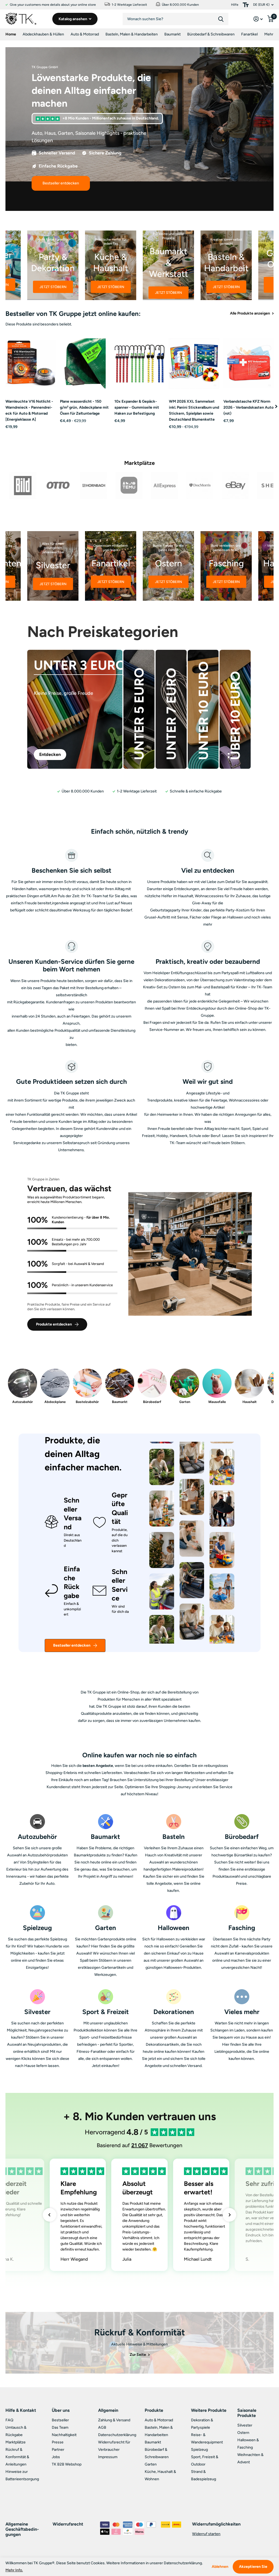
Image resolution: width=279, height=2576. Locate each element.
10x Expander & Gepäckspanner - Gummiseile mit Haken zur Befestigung (137, 407)
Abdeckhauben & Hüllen (43, 34)
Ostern (243, 2433)
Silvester (245, 2425)
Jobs (56, 2457)
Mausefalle (217, 1402)
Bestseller (60, 2420)
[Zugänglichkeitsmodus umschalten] (246, 5)
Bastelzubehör (87, 1402)
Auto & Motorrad (85, 34)
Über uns (61, 2410)
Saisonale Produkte (247, 2413)
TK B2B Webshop (67, 2464)
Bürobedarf (152, 1402)
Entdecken (50, 754)
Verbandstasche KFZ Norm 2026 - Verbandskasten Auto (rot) (248, 407)
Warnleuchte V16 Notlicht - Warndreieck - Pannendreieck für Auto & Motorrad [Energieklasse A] (29, 410)
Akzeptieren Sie (253, 2567)
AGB (102, 2427)
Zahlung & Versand (114, 2420)
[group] (53, 265)
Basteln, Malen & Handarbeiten (132, 34)
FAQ (9, 2420)
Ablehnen (220, 2567)
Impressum (108, 2457)
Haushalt (250, 1402)
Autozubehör (23, 1402)
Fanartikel (249, 34)
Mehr (269, 34)
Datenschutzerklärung (117, 2435)
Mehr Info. (14, 2570)
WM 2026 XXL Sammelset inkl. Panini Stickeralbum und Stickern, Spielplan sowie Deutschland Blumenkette (194, 410)
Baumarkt (172, 34)
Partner (58, 2450)
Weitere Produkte (209, 2410)
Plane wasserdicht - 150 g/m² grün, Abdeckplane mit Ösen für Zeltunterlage (84, 407)
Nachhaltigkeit (64, 2435)
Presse (58, 2442)
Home (11, 34)
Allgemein (108, 2410)
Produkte (154, 2410)
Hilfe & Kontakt (21, 2410)
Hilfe (235, 5)
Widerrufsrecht (68, 2524)
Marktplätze (16, 2442)
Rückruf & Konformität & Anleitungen (17, 2457)
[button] (276, 406)
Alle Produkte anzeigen (250, 313)
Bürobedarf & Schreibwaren (211, 34)
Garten (185, 1402)
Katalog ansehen (73, 19)
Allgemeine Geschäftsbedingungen (22, 2529)
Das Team (60, 2427)
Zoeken (221, 19)
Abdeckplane (55, 1402)
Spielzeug (199, 2450)
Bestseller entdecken (72, 1645)
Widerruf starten (206, 2534)
